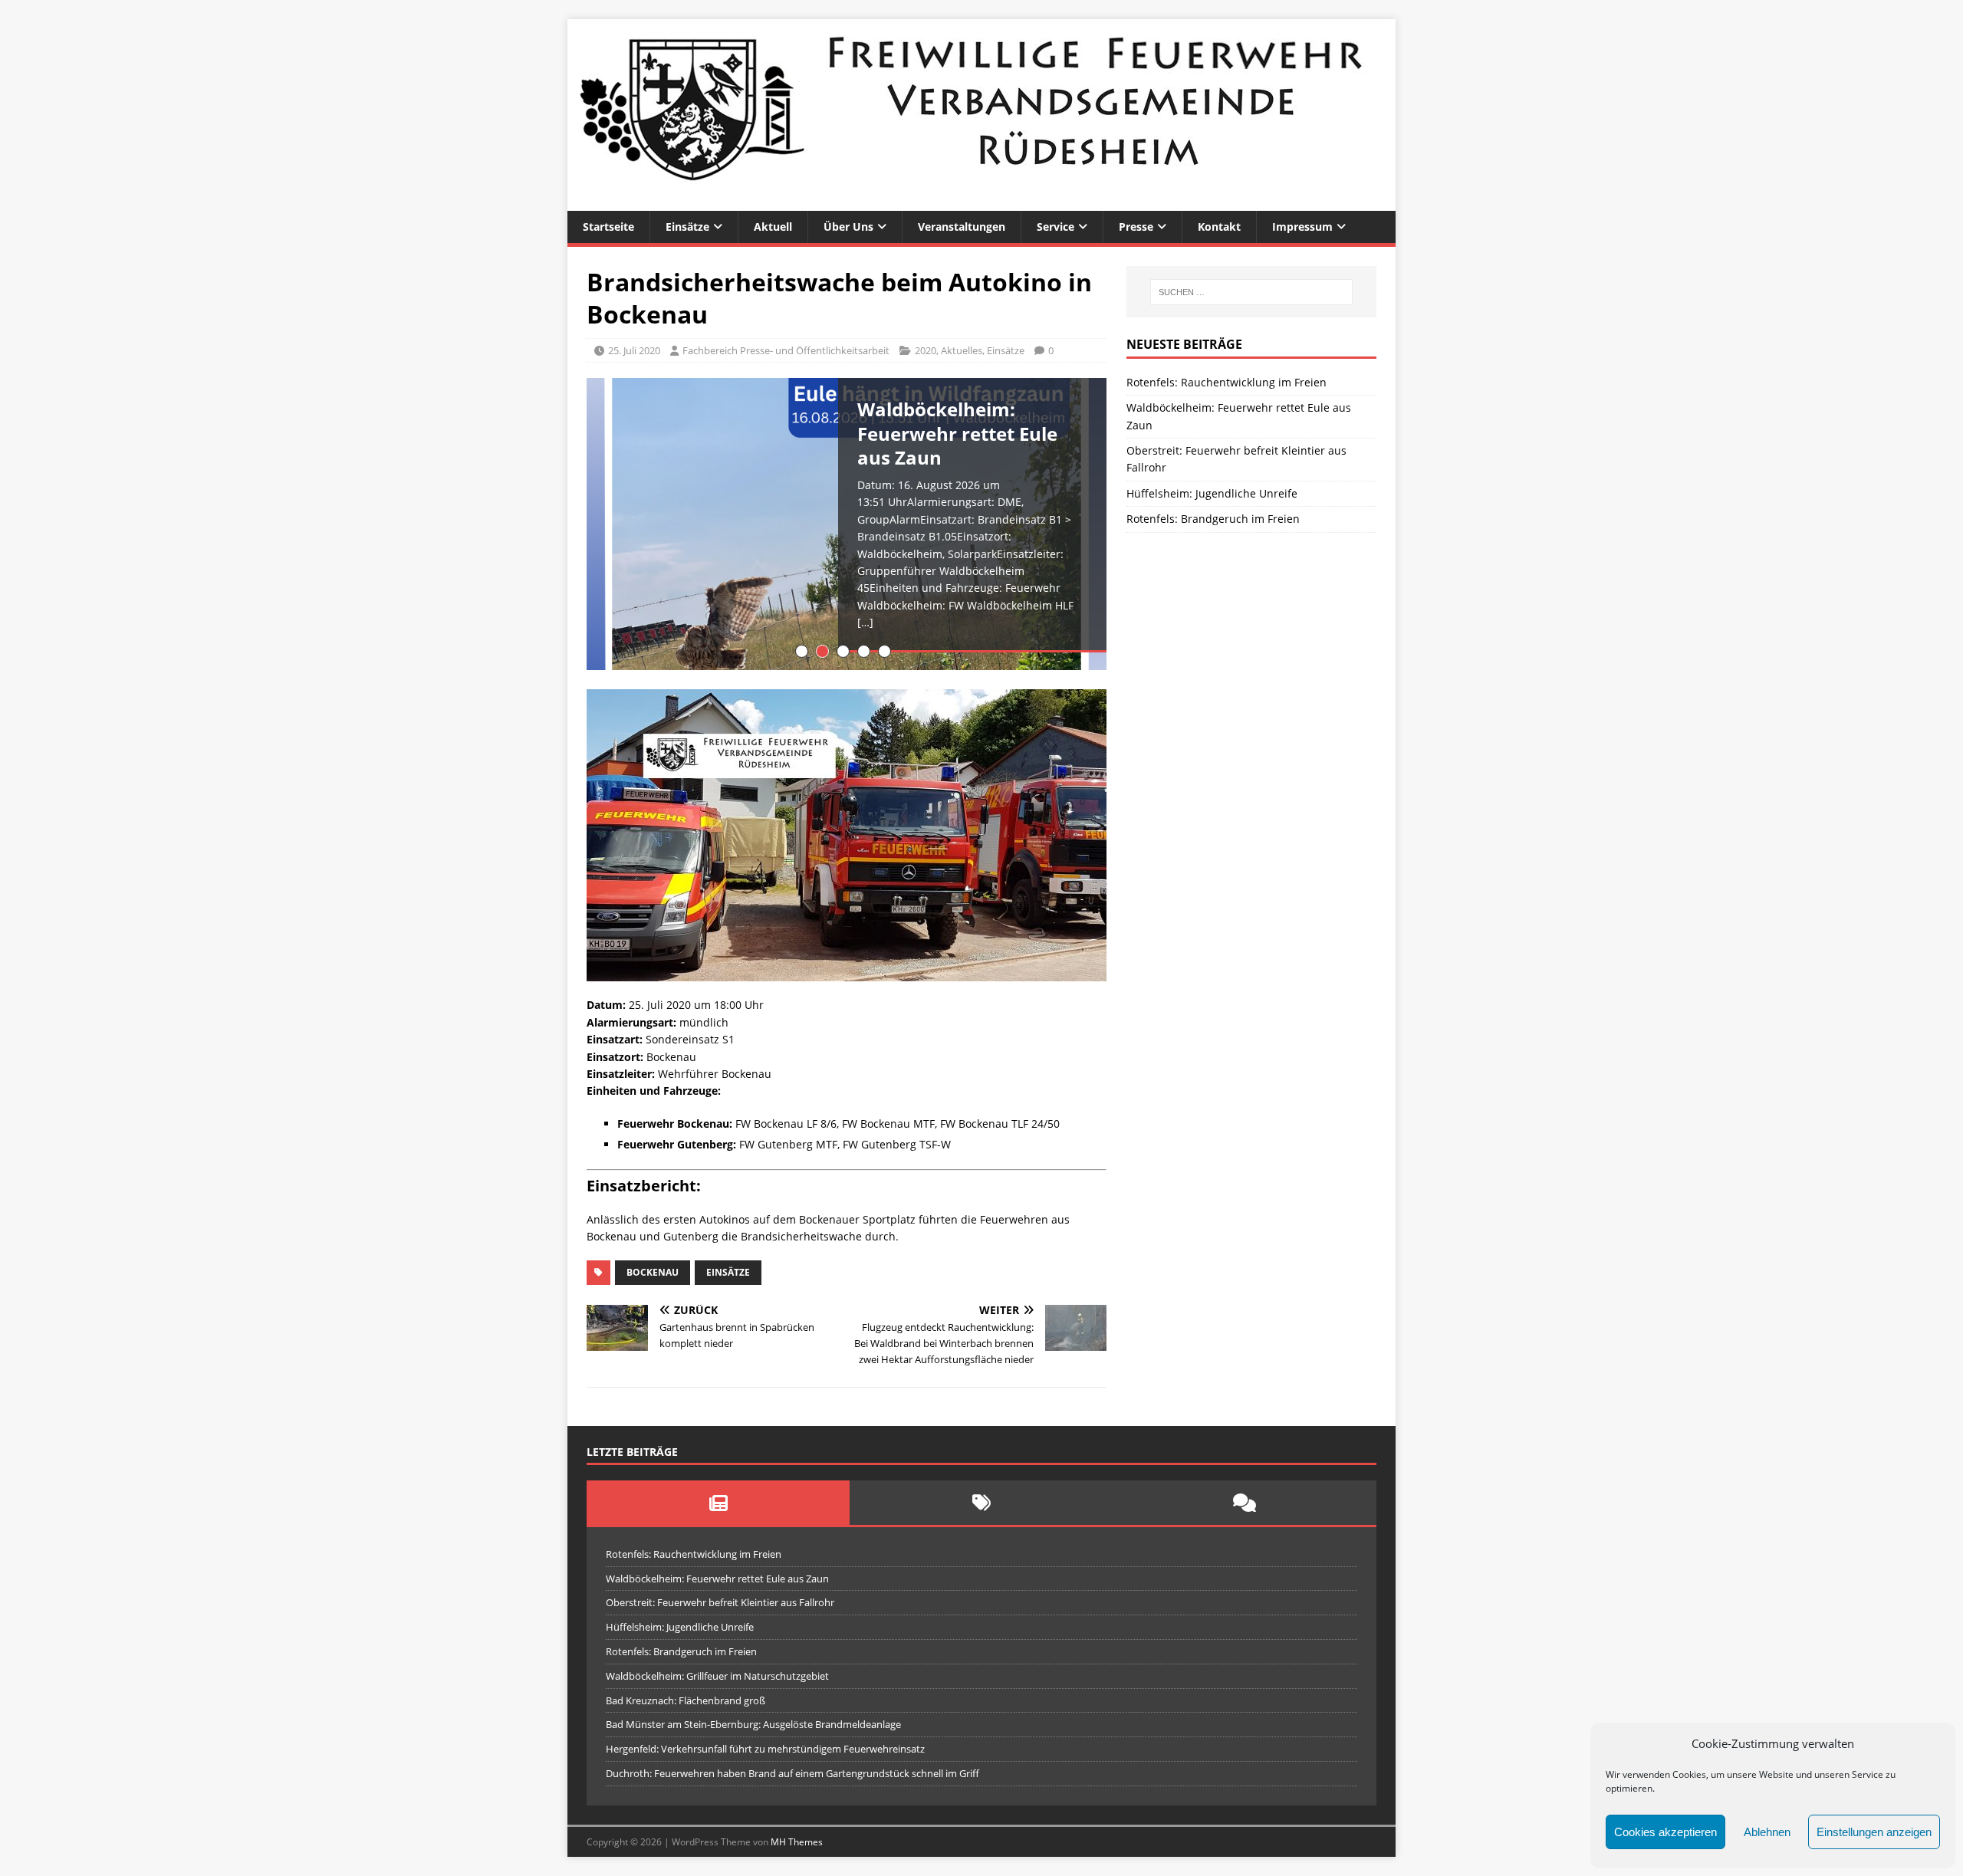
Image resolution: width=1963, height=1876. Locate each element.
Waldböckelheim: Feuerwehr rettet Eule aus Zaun (717, 1579)
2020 (926, 350)
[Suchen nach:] (1251, 292)
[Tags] (981, 1503)
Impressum (1302, 227)
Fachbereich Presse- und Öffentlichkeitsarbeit (786, 350)
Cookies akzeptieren (1665, 1832)
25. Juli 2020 (634, 350)
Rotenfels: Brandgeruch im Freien (1213, 519)
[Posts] (718, 1503)
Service (1055, 227)
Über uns (848, 227)
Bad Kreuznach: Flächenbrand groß (686, 1700)
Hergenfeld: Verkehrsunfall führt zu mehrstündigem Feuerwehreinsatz (765, 1749)
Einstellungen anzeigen (1874, 1832)
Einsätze (687, 227)
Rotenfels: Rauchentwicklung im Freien (1226, 382)
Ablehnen (1767, 1832)
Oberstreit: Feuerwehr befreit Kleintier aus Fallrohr (720, 1602)
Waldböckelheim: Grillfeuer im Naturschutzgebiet (717, 1676)
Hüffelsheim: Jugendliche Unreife (1212, 493)
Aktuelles (962, 350)
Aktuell (773, 227)
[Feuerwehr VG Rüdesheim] (981, 202)
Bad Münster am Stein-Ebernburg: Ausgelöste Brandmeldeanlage (753, 1724)
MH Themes (797, 1842)
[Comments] (1245, 1503)
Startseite (608, 227)
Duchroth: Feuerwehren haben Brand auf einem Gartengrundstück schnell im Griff (792, 1773)
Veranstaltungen (962, 227)
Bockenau (653, 1272)
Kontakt (1219, 227)
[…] (865, 622)
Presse (1136, 227)
